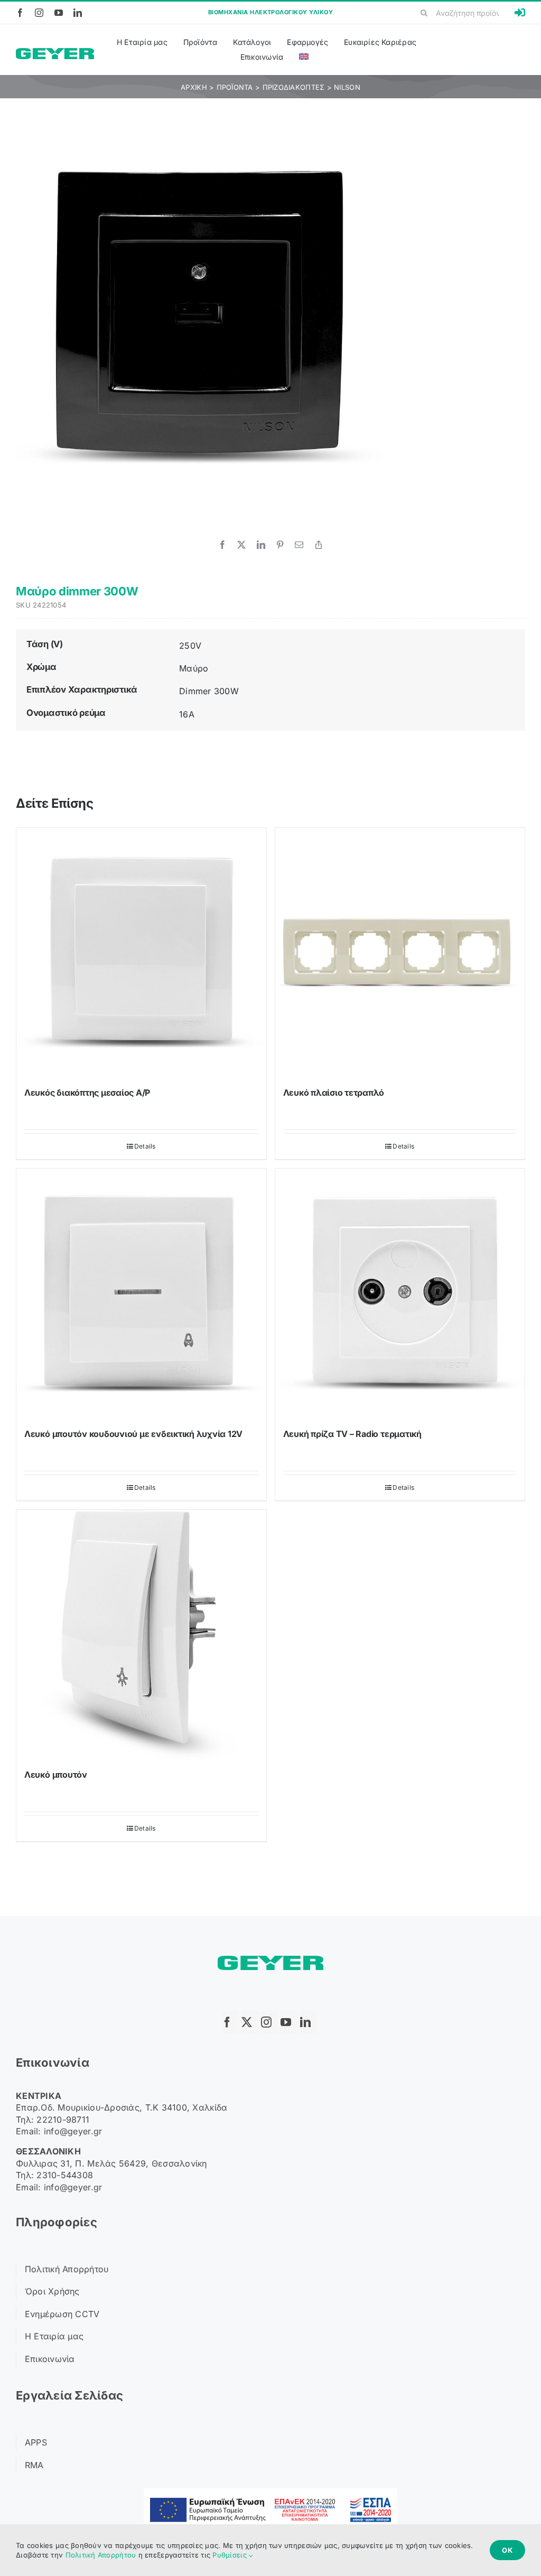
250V (190, 646)
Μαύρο (194, 668)
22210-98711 (63, 2120)
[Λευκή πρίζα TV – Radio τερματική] (400, 1294)
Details (145, 1146)
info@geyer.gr (73, 2131)
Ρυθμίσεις (231, 2555)
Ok (507, 2550)
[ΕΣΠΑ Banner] (270, 2493)
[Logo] (55, 53)
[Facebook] (222, 545)
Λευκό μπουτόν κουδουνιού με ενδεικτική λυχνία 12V (133, 1434)
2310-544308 (65, 2175)
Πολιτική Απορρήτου (101, 2555)
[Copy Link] (319, 545)
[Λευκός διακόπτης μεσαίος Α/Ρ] (141, 953)
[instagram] (39, 13)
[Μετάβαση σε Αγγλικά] (304, 57)
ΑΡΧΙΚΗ (194, 87)
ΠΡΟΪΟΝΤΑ (235, 87)
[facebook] (20, 13)
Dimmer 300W (209, 691)
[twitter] (250, 2022)
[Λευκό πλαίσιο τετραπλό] (400, 953)
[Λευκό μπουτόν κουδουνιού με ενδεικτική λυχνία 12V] (141, 1294)
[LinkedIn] (261, 545)
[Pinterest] (280, 545)
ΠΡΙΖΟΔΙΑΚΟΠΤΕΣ (294, 87)
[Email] (299, 545)
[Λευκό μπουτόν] (141, 1635)
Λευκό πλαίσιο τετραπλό (334, 1093)
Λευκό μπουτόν (56, 1775)
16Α (187, 714)
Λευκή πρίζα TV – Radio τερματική (352, 1434)
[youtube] (59, 13)
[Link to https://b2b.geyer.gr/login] (520, 13)
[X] (241, 545)
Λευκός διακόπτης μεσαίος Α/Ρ (87, 1093)
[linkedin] (78, 13)
